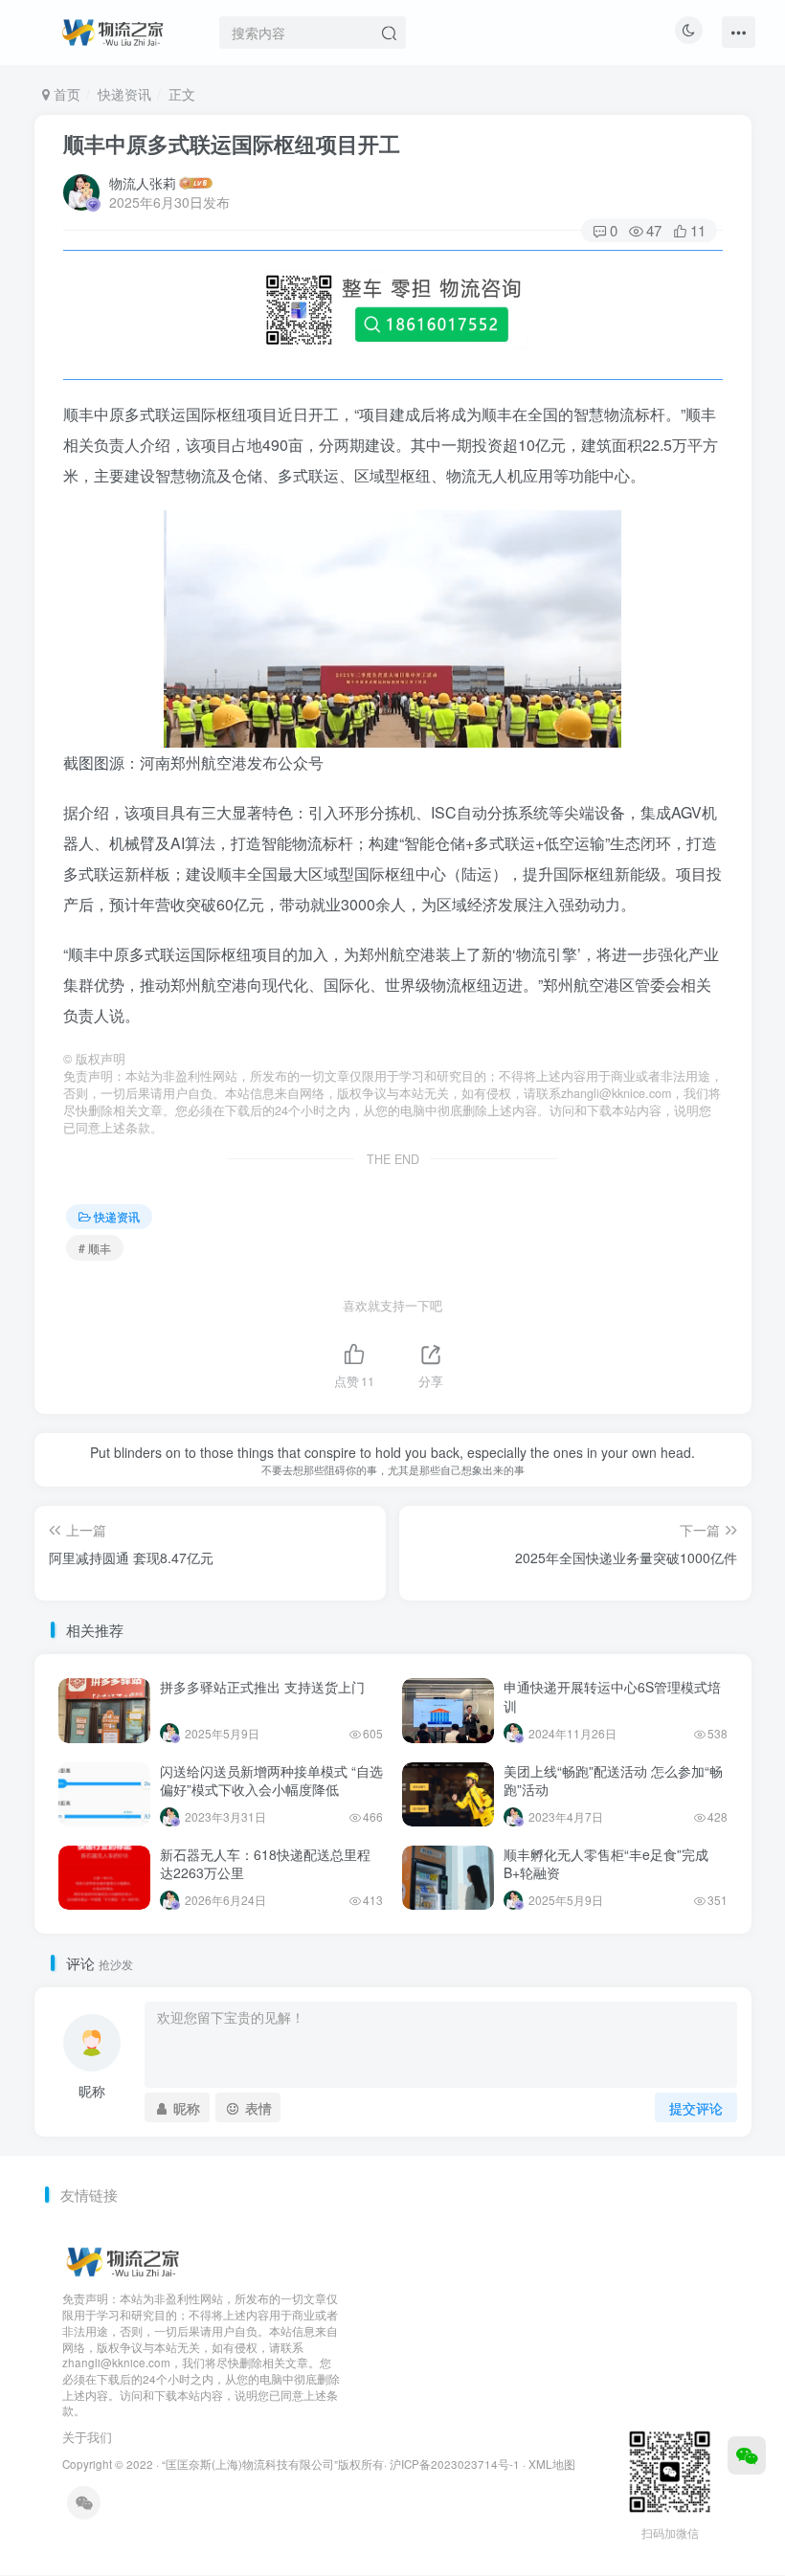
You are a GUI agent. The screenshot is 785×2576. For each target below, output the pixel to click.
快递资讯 (124, 94)
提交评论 (696, 2108)
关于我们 (87, 2437)
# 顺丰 (95, 1248)
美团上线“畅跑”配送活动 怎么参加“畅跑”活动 (613, 1781)
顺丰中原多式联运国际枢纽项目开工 (232, 144)
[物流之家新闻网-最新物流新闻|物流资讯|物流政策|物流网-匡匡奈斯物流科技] (112, 30)
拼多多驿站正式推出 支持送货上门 (262, 1687)
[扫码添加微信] (747, 2455)
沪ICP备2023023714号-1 (455, 2464)
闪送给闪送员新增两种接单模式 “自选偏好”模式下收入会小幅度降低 (271, 1781)
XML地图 (552, 2464)
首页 (65, 94)
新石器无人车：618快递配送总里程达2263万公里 (265, 1864)
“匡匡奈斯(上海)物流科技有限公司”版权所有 (273, 2464)
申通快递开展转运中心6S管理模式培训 (612, 1696)
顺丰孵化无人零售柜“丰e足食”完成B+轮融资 (606, 1864)
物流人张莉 (143, 183)
